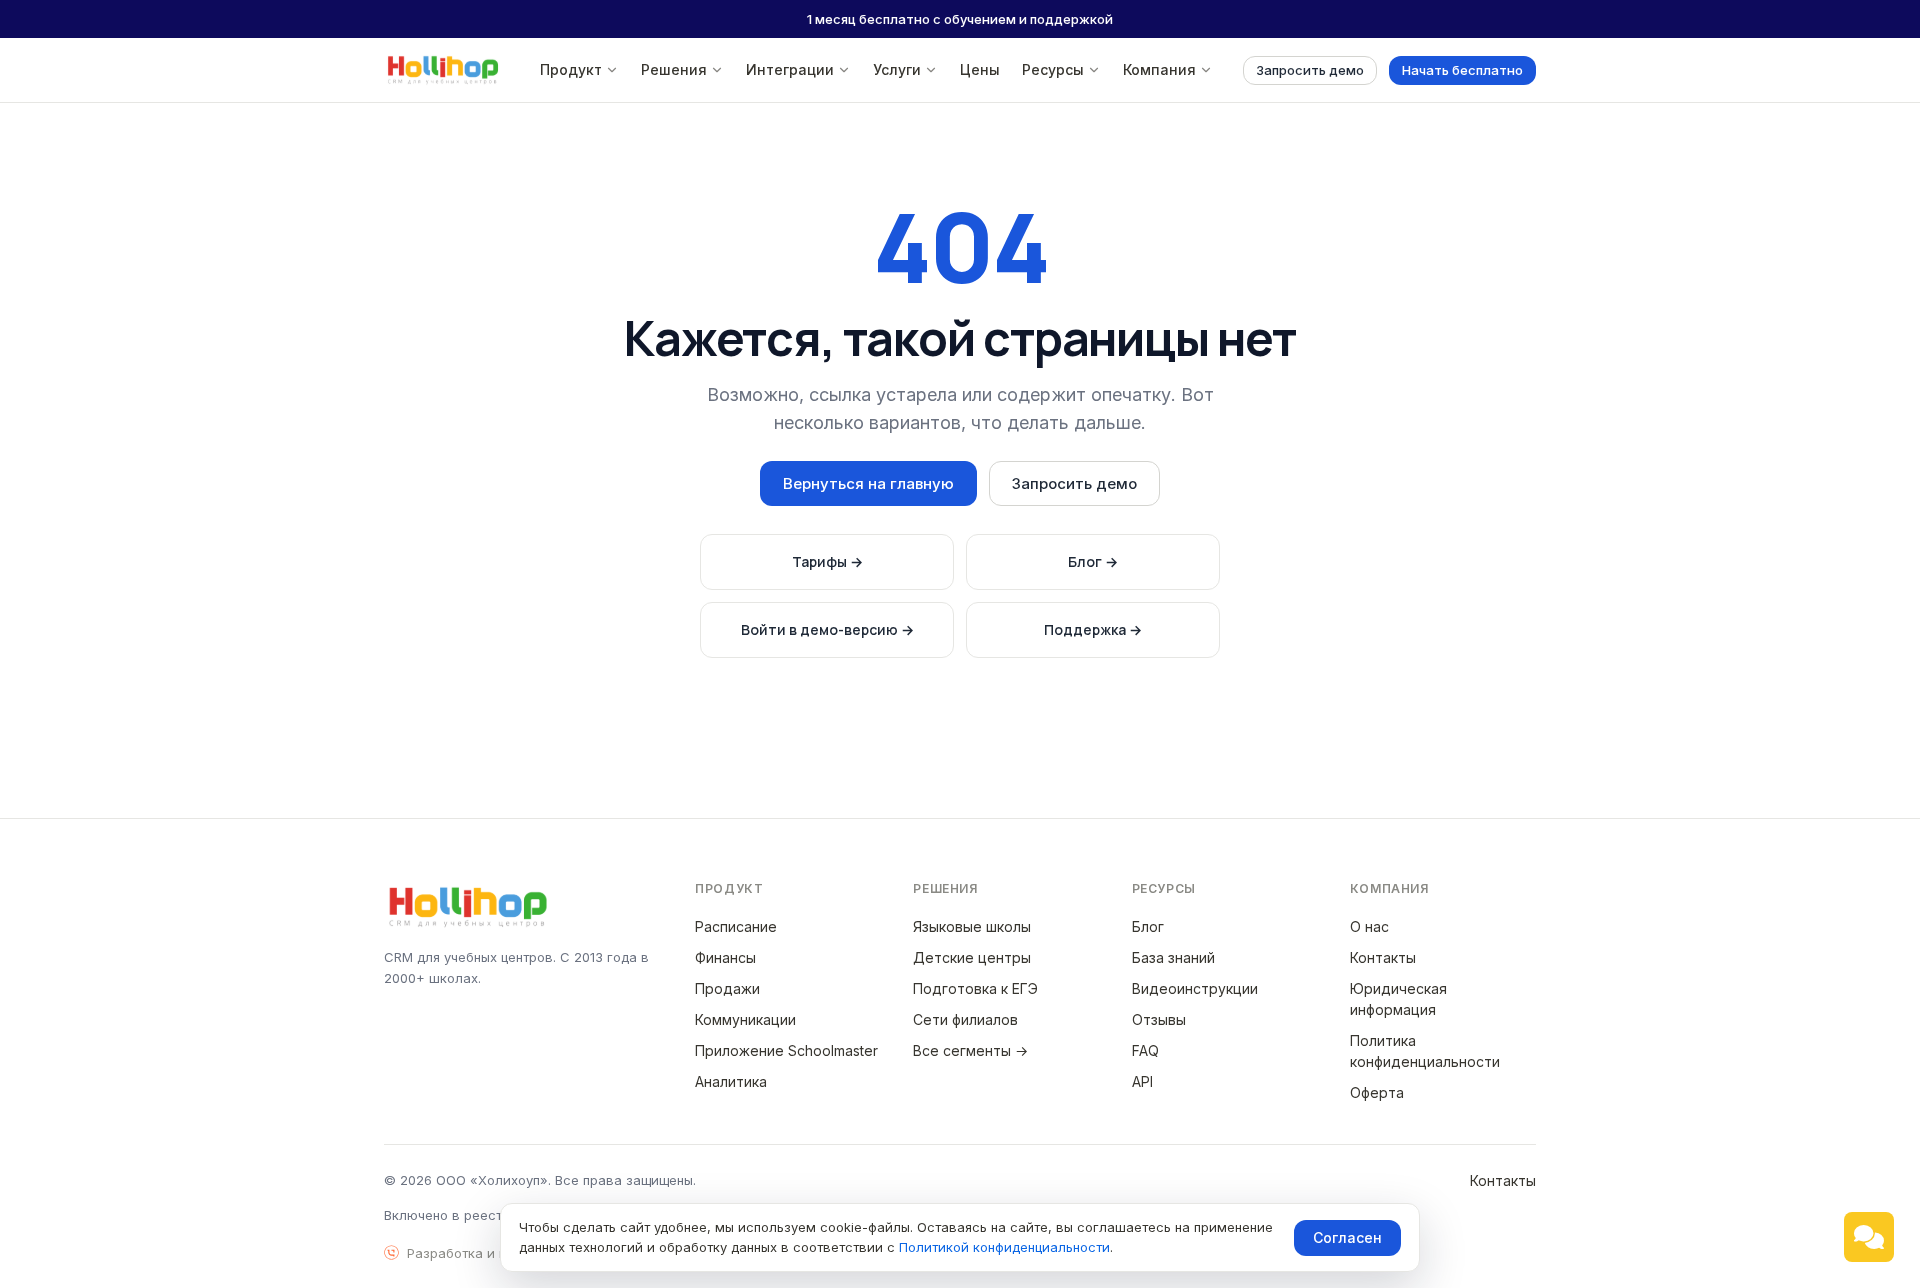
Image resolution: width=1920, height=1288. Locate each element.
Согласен (1347, 1237)
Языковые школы (972, 926)
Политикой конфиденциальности (1004, 1247)
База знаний (1173, 957)
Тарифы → (827, 561)
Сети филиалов (965, 1019)
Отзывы (1159, 1019)
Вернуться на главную (868, 483)
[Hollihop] (443, 70)
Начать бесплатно (1462, 70)
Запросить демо (1310, 70)
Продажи (727, 988)
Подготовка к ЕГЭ (975, 988)
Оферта (1377, 1092)
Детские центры (972, 957)
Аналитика (731, 1081)
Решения (674, 69)
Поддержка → (1093, 629)
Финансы (725, 957)
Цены (980, 69)
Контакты (1383, 957)
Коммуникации (745, 1019)
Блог (1148, 926)
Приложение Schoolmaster (786, 1050)
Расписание (736, 926)
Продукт (571, 69)
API (1142, 1081)
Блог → (1093, 561)
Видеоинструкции (1195, 988)
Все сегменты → (970, 1050)
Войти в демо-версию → (827, 629)
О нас (1369, 926)
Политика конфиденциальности (1425, 1051)
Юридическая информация (1398, 999)
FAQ (1145, 1050)
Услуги (897, 69)
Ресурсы (1053, 69)
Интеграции (790, 69)
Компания (1159, 69)
